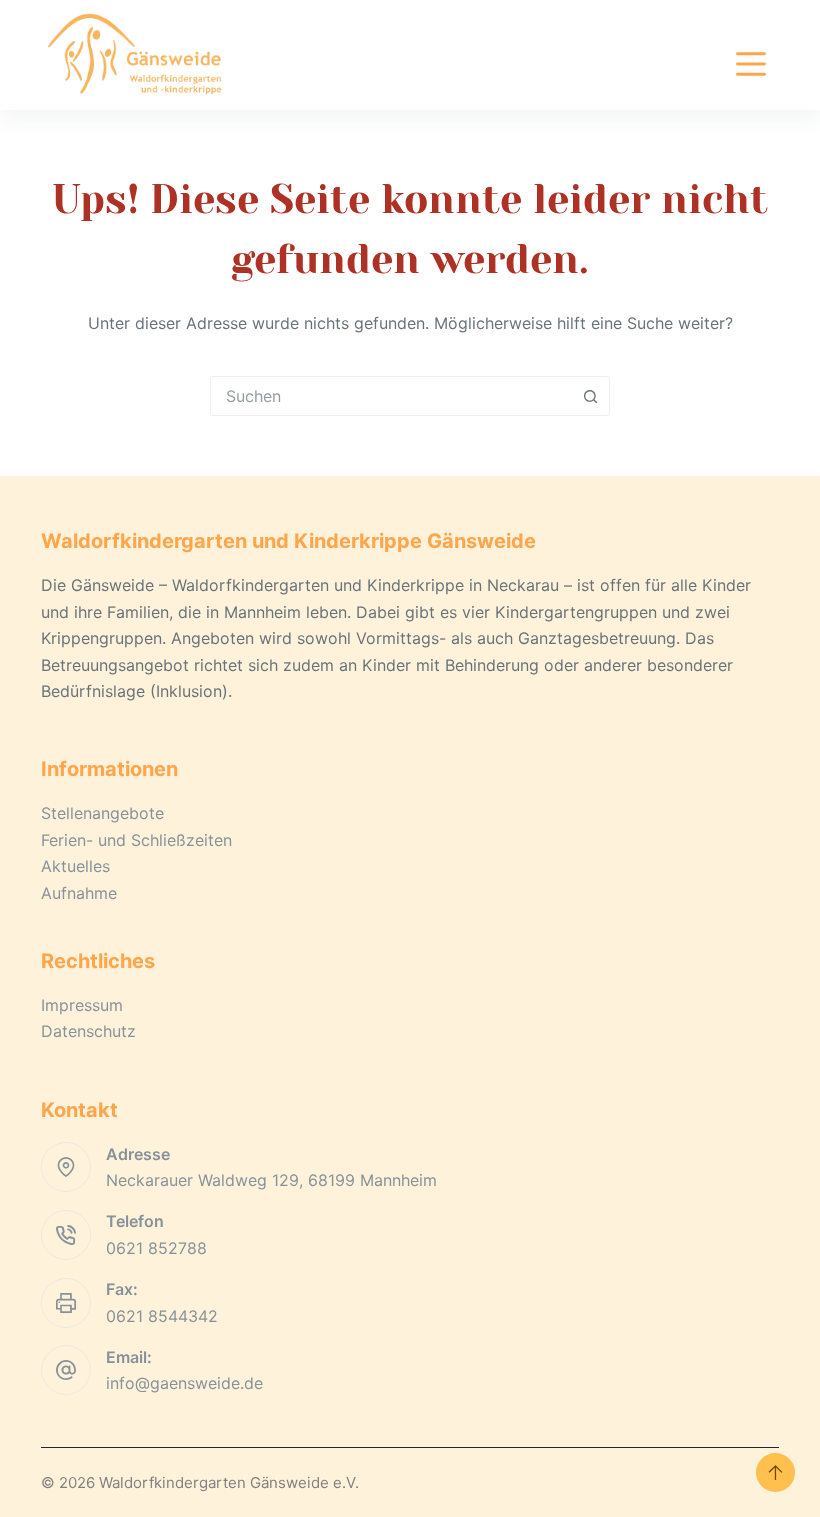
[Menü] (751, 64)
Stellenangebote (102, 813)
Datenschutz (88, 1031)
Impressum (82, 1005)
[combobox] (391, 396)
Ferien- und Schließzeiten (136, 840)
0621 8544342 (162, 1316)
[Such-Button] (590, 396)
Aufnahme (79, 893)
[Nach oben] (775, 1472)
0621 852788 (156, 1248)
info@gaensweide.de (184, 1383)
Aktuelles (75, 866)
